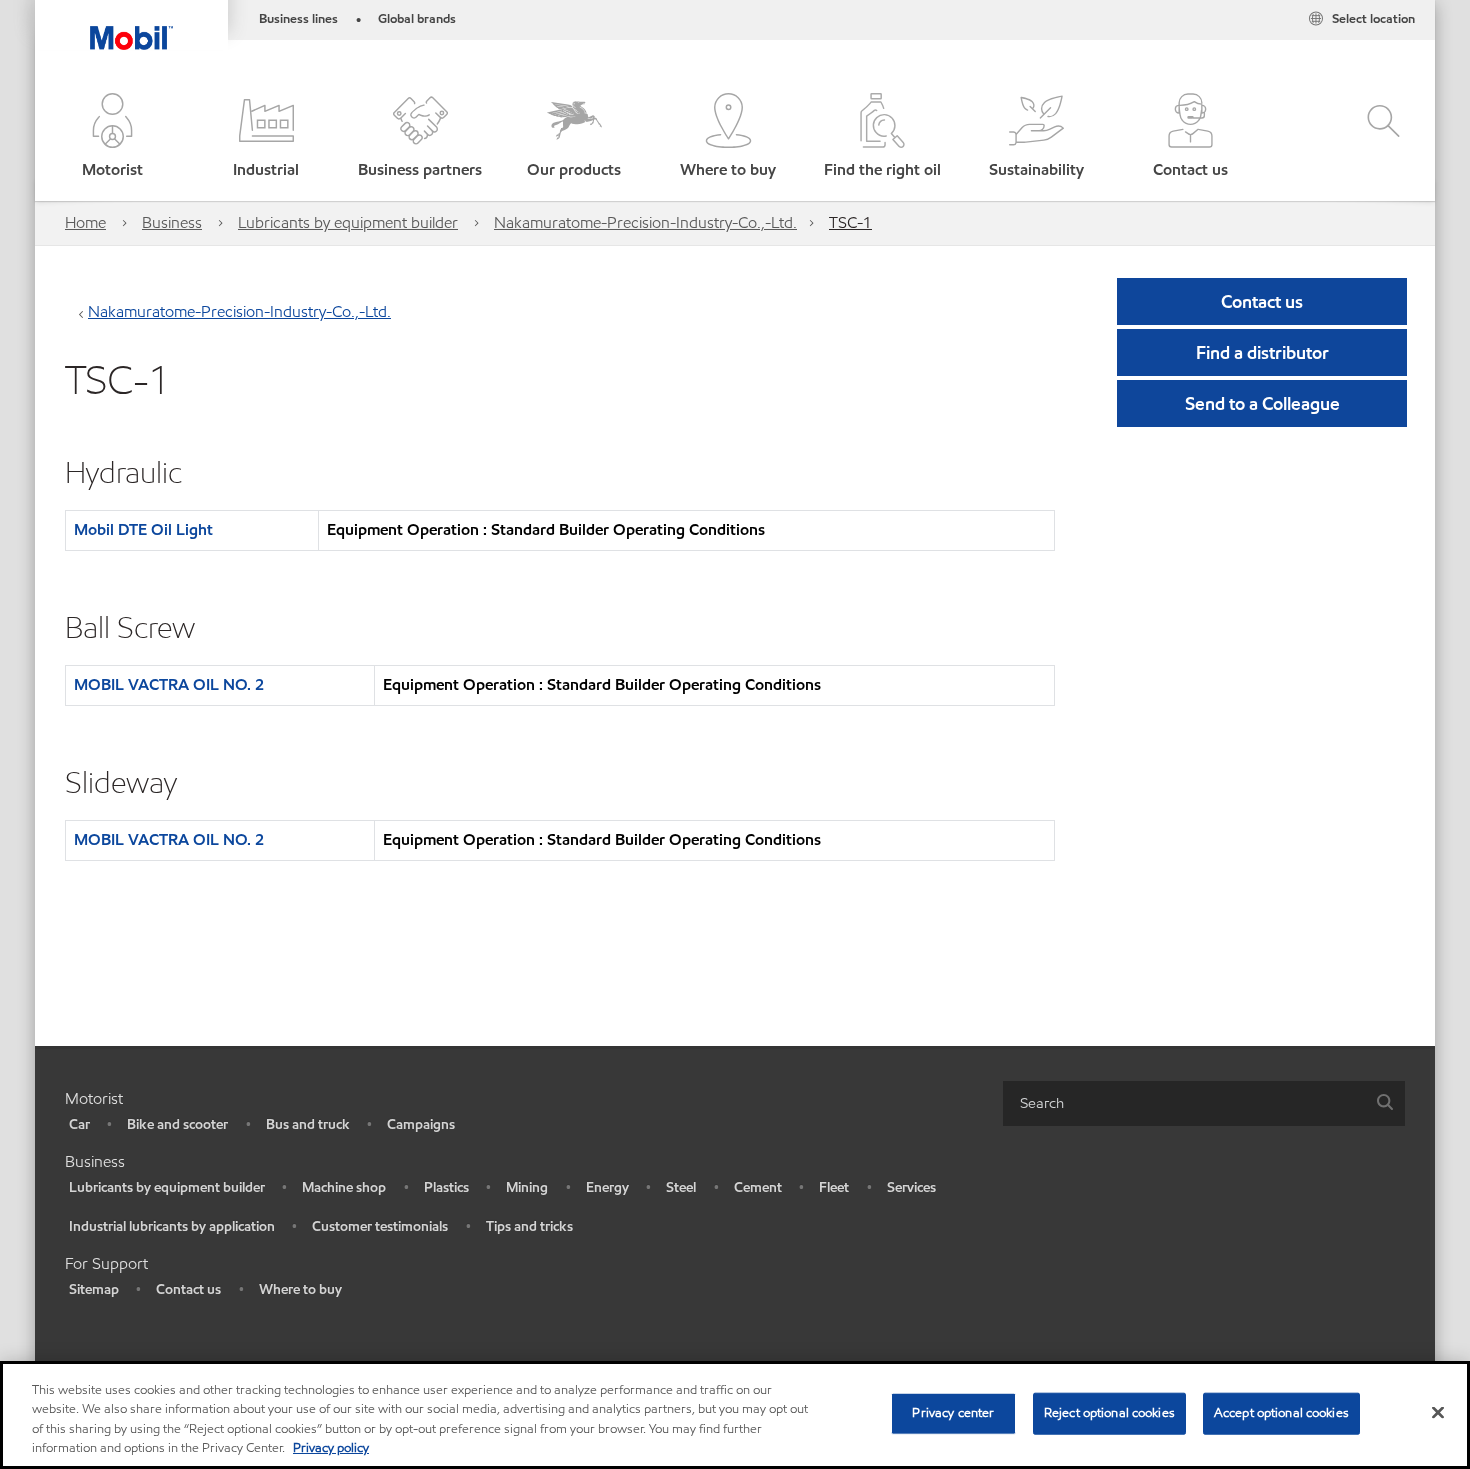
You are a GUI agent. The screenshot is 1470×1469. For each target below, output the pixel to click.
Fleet (834, 1187)
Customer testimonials (380, 1226)
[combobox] (1204, 1103)
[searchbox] (1184, 1103)
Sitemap (94, 1289)
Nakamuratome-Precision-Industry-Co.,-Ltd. (645, 222)
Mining (527, 1187)
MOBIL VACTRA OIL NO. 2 (169, 684)
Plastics (446, 1187)
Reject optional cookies (1109, 1413)
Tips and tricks (529, 1226)
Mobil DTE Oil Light (143, 529)
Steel (681, 1187)
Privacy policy (331, 1448)
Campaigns (421, 1124)
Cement (758, 1187)
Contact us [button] (1262, 301)
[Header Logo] (131, 25)
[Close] (1438, 1412)
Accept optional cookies (1281, 1413)
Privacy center (953, 1413)
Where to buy (300, 1289)
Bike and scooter (177, 1124)
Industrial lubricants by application (172, 1226)
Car (79, 1124)
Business (172, 222)
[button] (112, 137)
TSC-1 (850, 222)
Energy (607, 1187)
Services (911, 1187)
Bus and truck (308, 1124)
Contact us (188, 1289)
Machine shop (344, 1187)
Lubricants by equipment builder (348, 222)
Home (85, 222)
